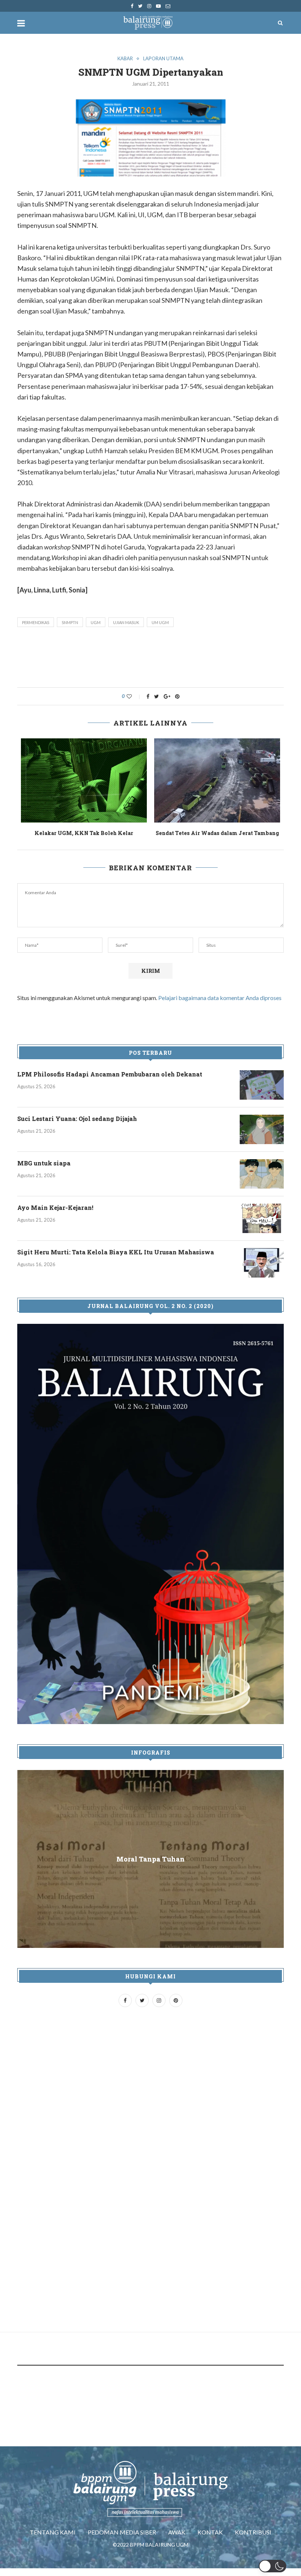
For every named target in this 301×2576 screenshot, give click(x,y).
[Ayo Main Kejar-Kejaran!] (262, 1226)
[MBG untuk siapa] (262, 1182)
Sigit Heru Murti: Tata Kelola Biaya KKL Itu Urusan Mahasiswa (116, 1260)
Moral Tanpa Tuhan (150, 1867)
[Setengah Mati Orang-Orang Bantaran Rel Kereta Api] (217, 780)
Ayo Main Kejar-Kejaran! (55, 1216)
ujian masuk (126, 622)
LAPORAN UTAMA (163, 59)
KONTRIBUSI (253, 2540)
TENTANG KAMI (53, 2540)
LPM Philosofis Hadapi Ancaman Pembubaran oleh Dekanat (110, 1082)
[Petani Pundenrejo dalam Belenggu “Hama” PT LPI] (84, 780)
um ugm (160, 622)
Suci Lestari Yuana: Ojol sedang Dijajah (77, 1127)
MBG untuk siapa (44, 1171)
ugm (96, 622)
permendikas (36, 622)
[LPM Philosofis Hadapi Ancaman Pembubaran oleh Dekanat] (262, 1093)
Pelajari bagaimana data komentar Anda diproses (220, 1006)
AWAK (177, 2540)
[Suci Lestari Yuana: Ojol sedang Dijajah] (262, 1137)
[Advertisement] (151, 659)
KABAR (125, 59)
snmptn (70, 622)
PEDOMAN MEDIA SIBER (122, 2540)
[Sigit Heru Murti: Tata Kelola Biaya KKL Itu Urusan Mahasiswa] (262, 1271)
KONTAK (210, 2540)
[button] (273, 2566)
